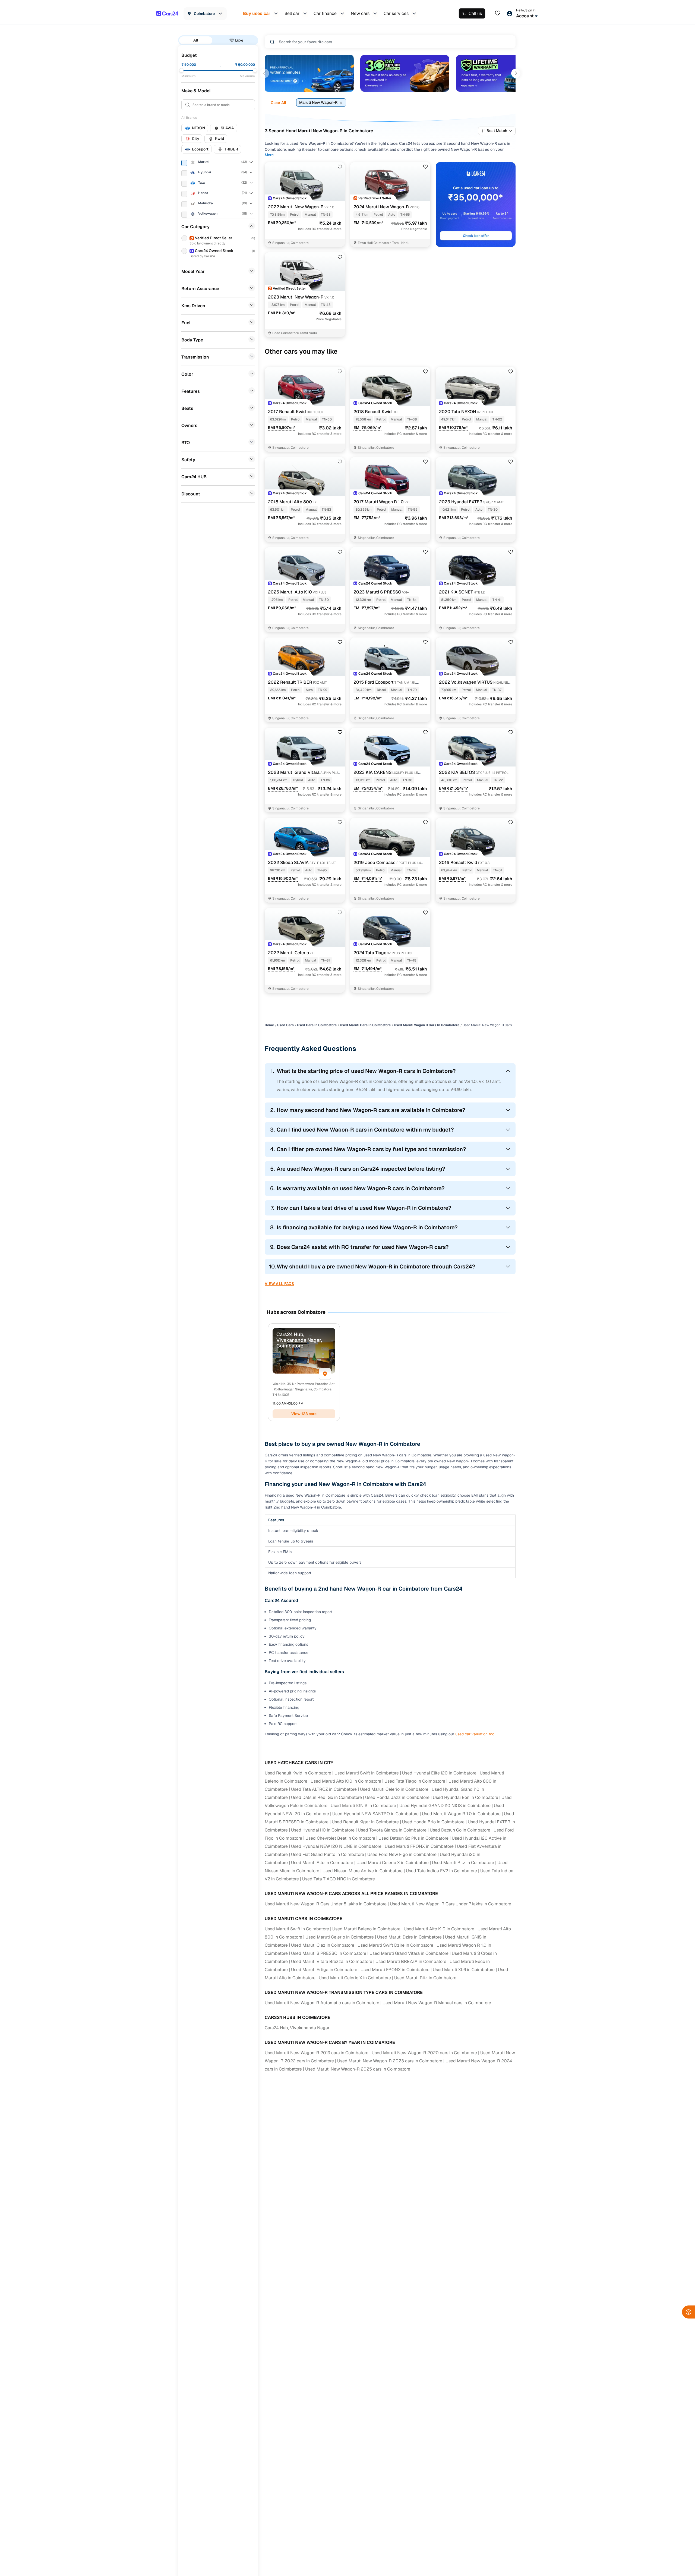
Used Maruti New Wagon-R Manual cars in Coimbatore (437, 2003)
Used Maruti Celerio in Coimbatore (394, 1789)
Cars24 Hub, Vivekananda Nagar (297, 2028)
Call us (475, 13)
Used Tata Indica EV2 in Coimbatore (441, 1871)
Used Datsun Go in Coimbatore (460, 1830)
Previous (264, 73)
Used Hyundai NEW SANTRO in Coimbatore (375, 1814)
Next (516, 73)
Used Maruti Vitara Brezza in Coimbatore (332, 1961)
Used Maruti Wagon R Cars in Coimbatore (427, 1025)
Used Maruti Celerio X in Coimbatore (393, 1863)
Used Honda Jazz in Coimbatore (397, 1797)
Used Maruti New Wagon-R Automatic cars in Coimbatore (322, 2003)
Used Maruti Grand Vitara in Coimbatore (409, 1953)
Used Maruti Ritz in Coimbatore (463, 1863)
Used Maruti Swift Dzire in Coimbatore (395, 1945)
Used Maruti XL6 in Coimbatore (464, 1970)
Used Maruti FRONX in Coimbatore (419, 1846)
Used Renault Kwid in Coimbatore (298, 1773)
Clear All (278, 103)
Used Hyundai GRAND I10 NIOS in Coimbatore (445, 1806)
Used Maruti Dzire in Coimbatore (409, 1937)
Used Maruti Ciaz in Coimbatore (323, 1945)
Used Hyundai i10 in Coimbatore (323, 1830)
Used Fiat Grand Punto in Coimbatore (328, 1854)
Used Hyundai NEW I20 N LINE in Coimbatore (336, 1846)
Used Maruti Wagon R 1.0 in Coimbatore (461, 1814)
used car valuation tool (475, 1734)
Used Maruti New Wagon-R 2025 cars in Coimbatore (358, 2069)
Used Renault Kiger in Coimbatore (365, 1822)
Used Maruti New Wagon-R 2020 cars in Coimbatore (424, 2053)
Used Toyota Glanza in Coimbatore (392, 1830)
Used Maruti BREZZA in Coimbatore (411, 1961)
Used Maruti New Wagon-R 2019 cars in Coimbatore (317, 2053)
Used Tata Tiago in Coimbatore (415, 1781)
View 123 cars (304, 1414)
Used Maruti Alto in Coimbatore (322, 1863)
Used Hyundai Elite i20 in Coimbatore (439, 1773)
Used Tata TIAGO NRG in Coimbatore (339, 1879)
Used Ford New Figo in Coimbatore (402, 1854)
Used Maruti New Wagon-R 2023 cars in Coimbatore (390, 2061)
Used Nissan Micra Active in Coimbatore (363, 1871)
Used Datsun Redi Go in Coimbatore (326, 1797)
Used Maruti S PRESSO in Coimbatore (329, 1953)
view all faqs (279, 1284)
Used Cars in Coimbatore (317, 1025)
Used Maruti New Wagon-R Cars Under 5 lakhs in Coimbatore (326, 1904)
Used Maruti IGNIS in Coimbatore (363, 1806)
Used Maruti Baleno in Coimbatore (366, 1929)
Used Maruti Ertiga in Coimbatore (324, 1970)
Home (269, 1025)
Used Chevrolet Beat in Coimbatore (340, 1838)
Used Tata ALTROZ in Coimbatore (324, 1789)
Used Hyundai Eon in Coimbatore (465, 1797)
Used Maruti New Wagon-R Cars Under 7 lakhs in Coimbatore (451, 1904)
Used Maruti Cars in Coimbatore (365, 1025)
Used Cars (285, 1025)
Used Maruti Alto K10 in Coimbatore (346, 1781)
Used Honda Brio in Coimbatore (433, 1822)
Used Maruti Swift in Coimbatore (367, 1773)
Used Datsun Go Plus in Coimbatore (413, 1838)
